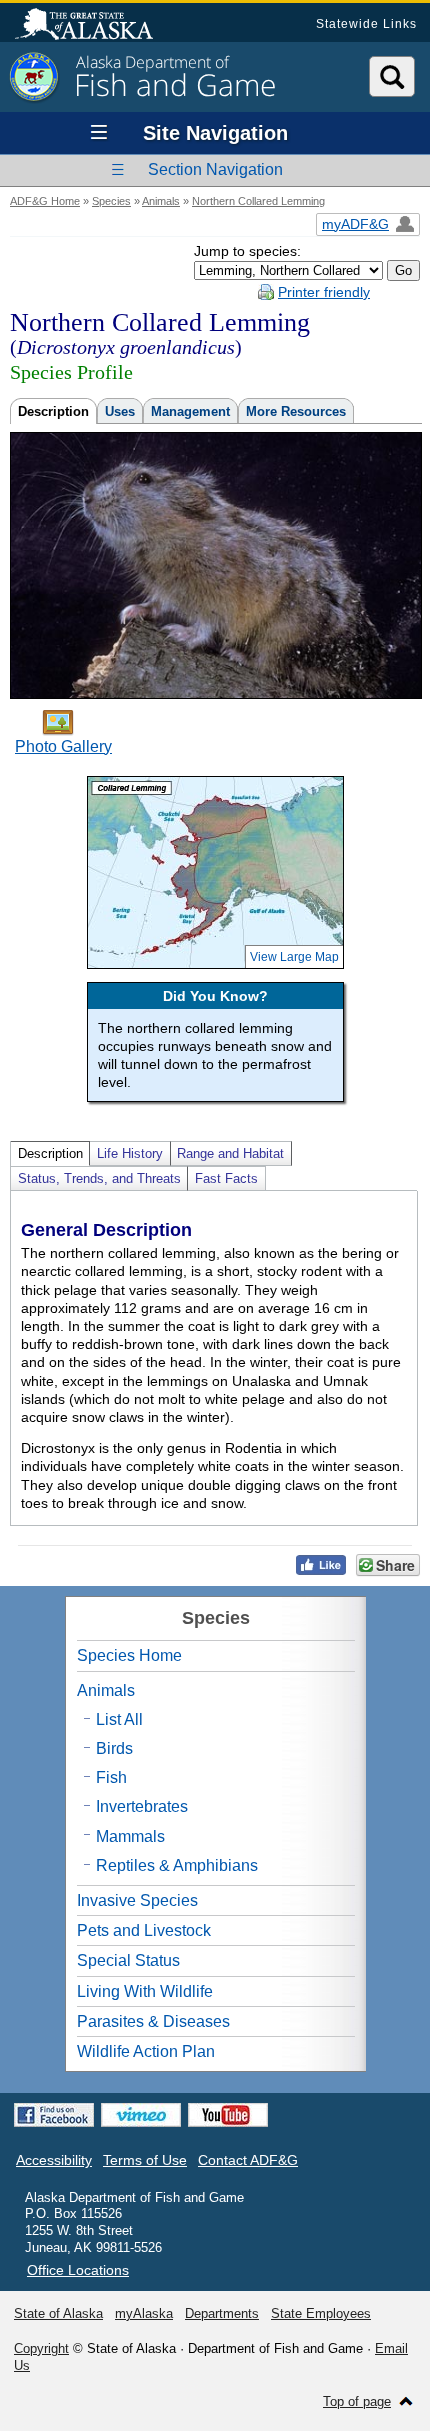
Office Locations (78, 2270)
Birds (114, 1748)
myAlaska (144, 2313)
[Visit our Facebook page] (54, 2115)
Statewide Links (366, 24)
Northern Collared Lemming (258, 201)
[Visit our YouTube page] (228, 2115)
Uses (120, 411)
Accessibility (54, 2160)
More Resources (296, 411)
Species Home (129, 1655)
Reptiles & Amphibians (177, 1865)
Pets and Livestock (144, 1930)
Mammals (130, 1836)
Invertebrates (142, 1806)
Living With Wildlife (145, 1991)
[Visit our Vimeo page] (141, 2115)
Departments (222, 2313)
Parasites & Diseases (153, 2021)
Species (111, 201)
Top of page (357, 2401)
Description (53, 411)
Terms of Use (145, 2160)
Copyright (41, 2348)
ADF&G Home (45, 201)
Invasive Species (137, 1900)
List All (119, 1719)
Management (190, 411)
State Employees (321, 2313)
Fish (111, 1777)
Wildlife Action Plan (146, 2051)
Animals (161, 201)
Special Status (128, 1960)
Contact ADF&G (248, 2160)
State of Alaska (94, 26)
